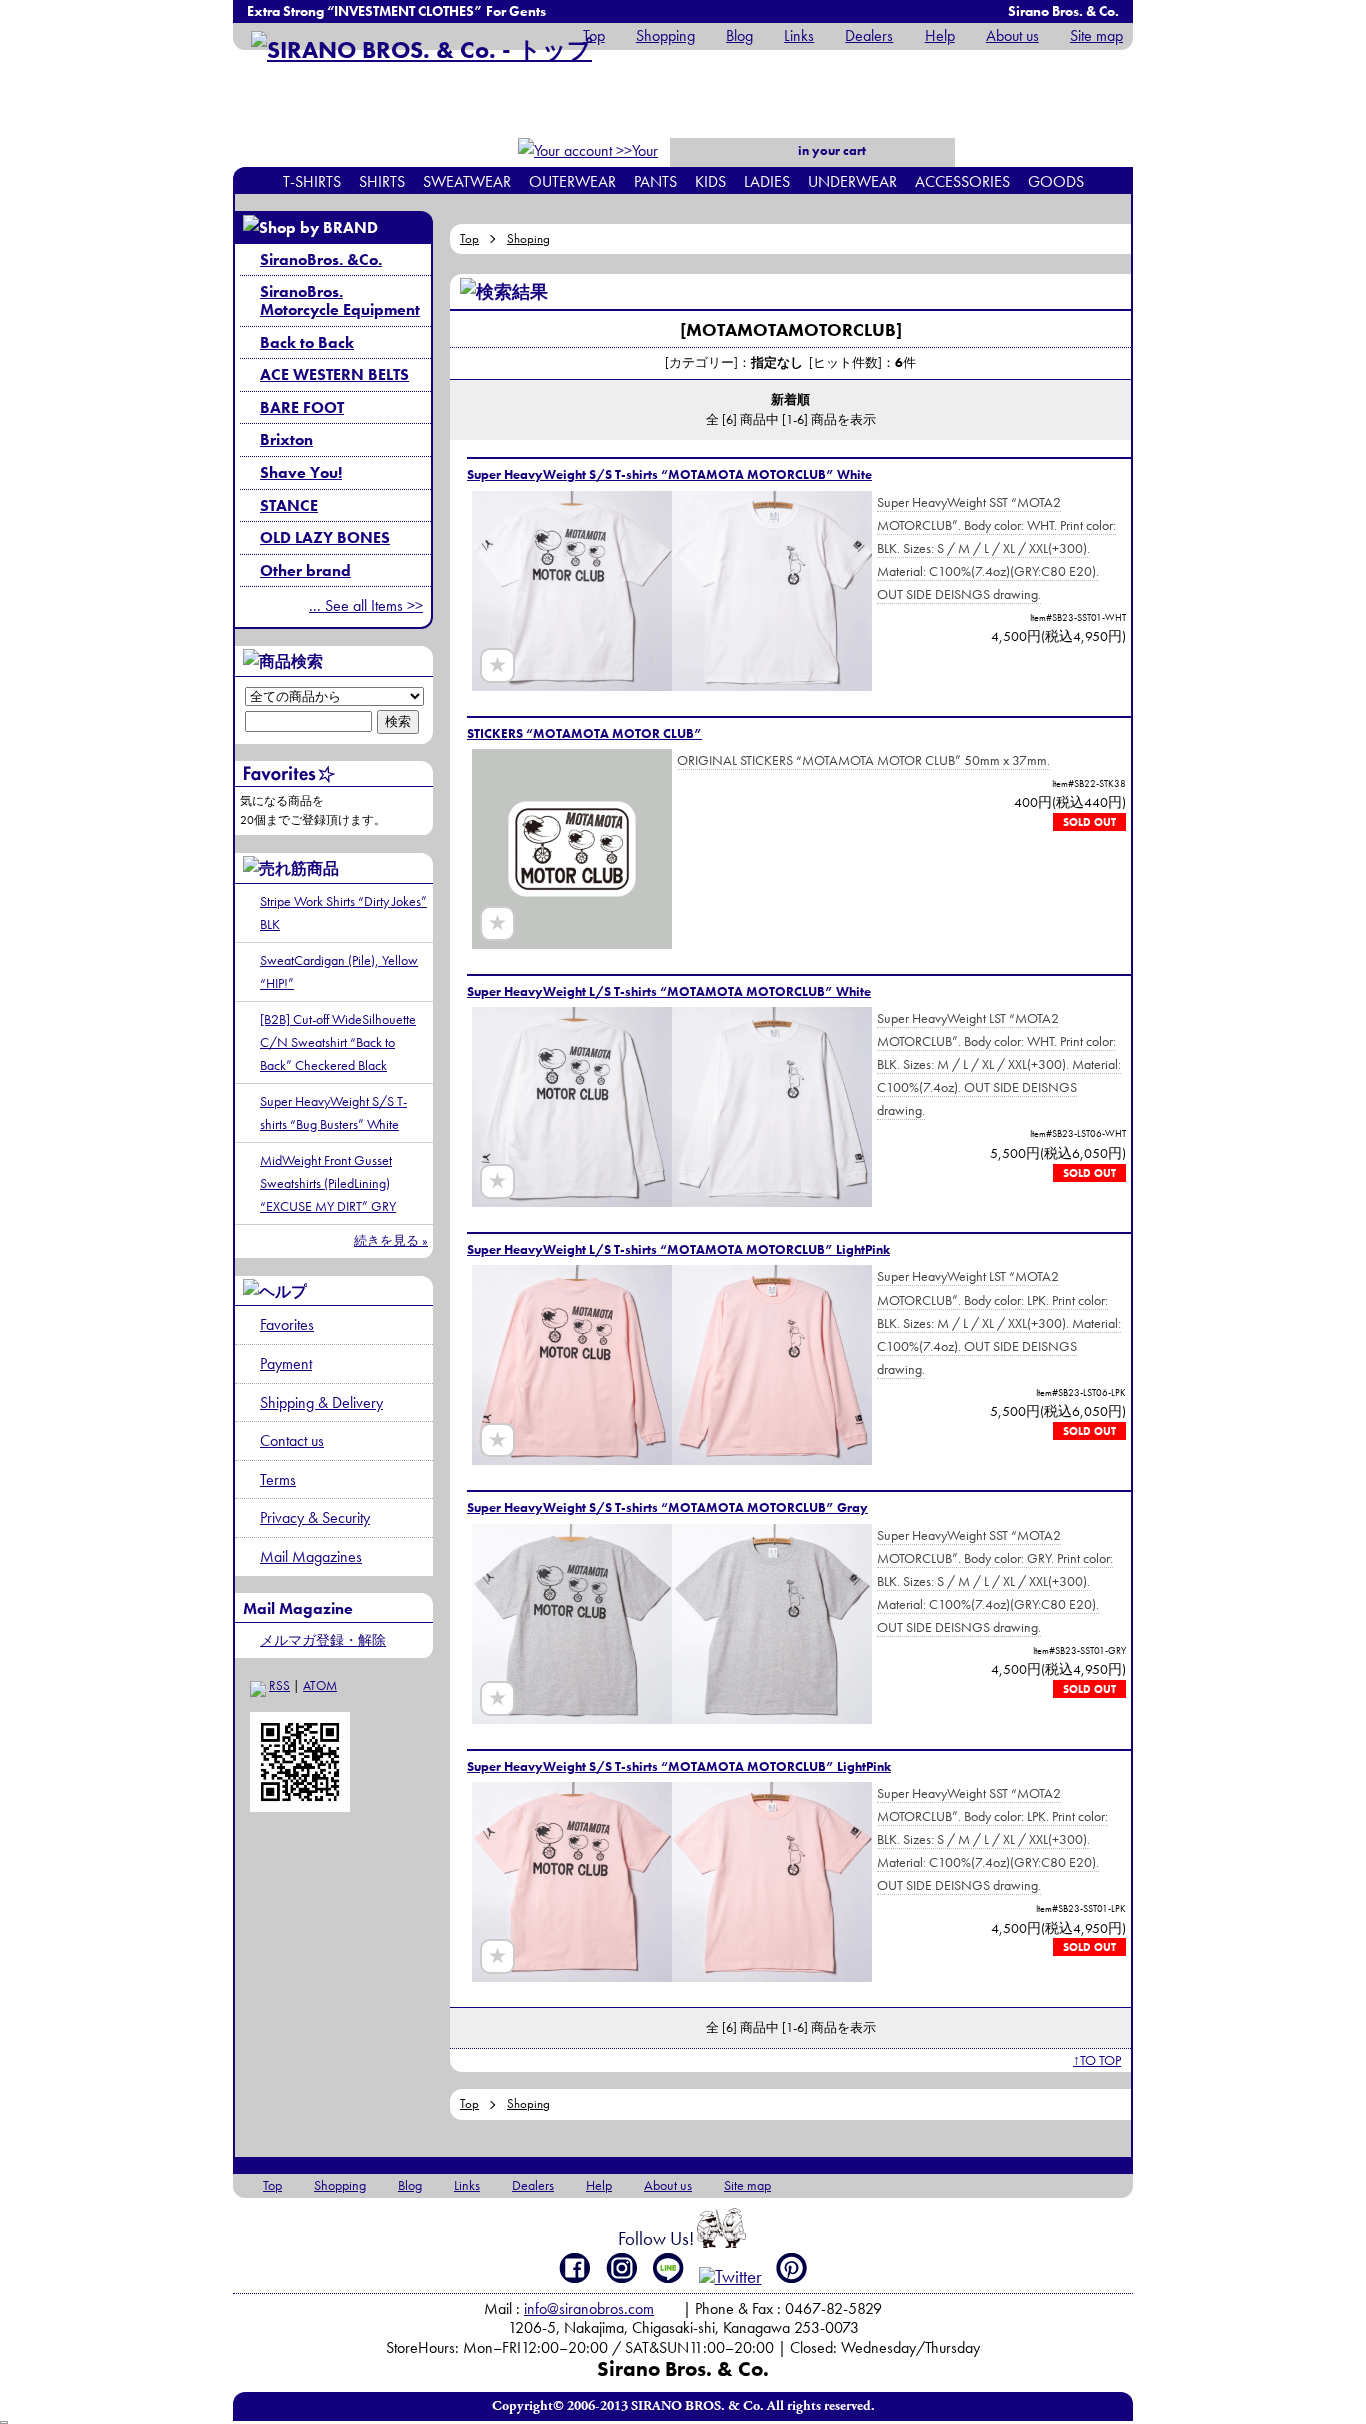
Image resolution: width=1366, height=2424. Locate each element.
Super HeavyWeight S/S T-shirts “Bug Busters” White (333, 1112)
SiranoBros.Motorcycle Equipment (340, 300)
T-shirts (312, 181)
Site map (1096, 35)
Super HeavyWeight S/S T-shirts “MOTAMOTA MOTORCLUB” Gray (667, 1507)
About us (1012, 35)
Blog (739, 35)
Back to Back (307, 342)
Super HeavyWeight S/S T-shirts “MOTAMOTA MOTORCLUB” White (669, 474)
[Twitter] (730, 2276)
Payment (286, 1363)
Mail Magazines (311, 1556)
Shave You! (301, 472)
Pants (655, 181)
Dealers (869, 35)
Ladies (767, 181)
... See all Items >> (366, 605)
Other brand (305, 570)
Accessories (962, 181)
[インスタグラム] (622, 2268)
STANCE (289, 505)
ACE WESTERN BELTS (334, 374)
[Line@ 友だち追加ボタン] (669, 2268)
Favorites (287, 1324)
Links (799, 35)
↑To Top (1097, 2060)
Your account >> (624, 163)
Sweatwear (467, 181)
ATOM (320, 1685)
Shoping (528, 238)
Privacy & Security (315, 1517)
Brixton (286, 439)
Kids (710, 181)
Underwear (852, 181)
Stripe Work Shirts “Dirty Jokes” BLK (343, 912)
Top (594, 35)
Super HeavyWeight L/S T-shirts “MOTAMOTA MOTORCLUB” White (669, 991)
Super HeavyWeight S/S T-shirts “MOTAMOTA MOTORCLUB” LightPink (679, 1766)
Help (939, 35)
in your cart (830, 150)
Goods (1056, 181)
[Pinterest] (792, 2268)
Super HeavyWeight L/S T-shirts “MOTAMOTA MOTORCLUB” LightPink (678, 1249)
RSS (279, 1685)
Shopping (665, 35)
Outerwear (572, 181)
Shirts (382, 181)
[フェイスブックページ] (575, 2268)
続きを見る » (391, 1240)
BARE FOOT (302, 407)
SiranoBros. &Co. (321, 259)
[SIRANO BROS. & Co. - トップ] (421, 49)
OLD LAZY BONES (325, 537)
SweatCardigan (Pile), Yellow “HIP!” (339, 971)
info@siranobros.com (589, 2308)
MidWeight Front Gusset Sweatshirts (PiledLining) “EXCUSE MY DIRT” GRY (328, 1183)
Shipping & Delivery (321, 1402)
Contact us (292, 1440)
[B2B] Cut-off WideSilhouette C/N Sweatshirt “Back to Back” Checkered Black (338, 1042)
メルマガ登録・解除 (323, 1640)
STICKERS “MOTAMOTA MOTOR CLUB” (584, 733)
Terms (278, 1479)
